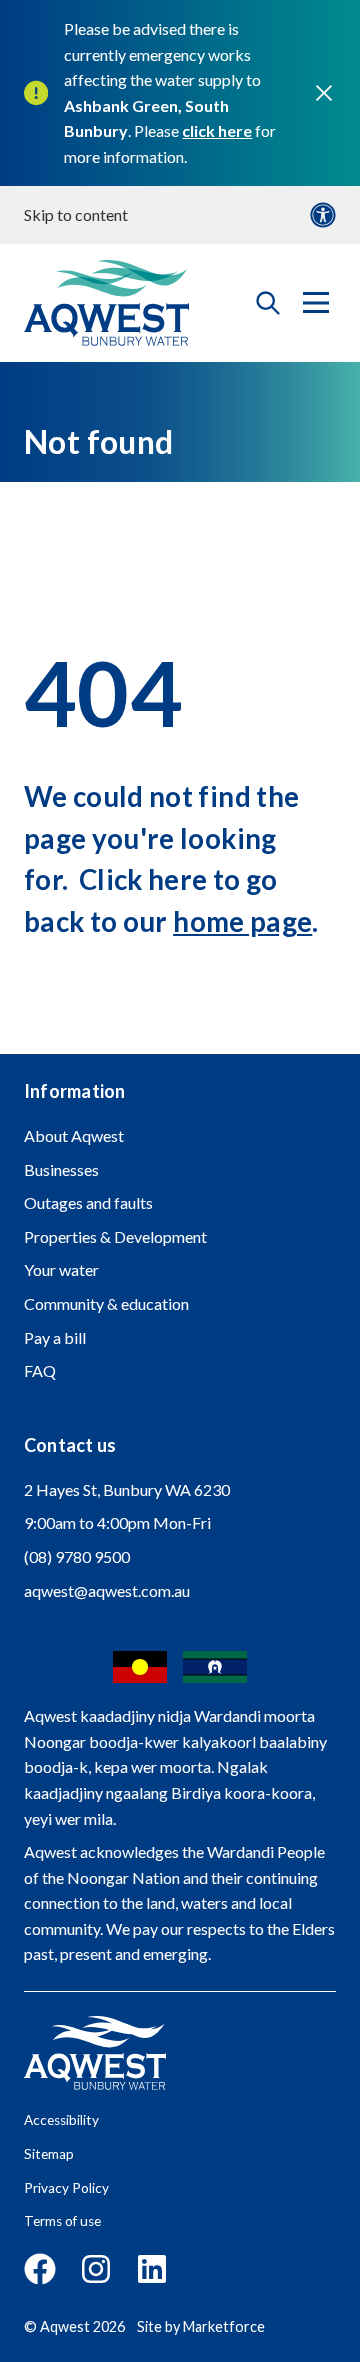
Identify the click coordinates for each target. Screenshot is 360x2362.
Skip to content (76, 214)
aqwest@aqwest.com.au (107, 1590)
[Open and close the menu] (316, 303)
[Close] (324, 93)
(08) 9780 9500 (77, 1556)
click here (217, 130)
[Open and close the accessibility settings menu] (323, 215)
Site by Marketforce (201, 2326)
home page (242, 921)
